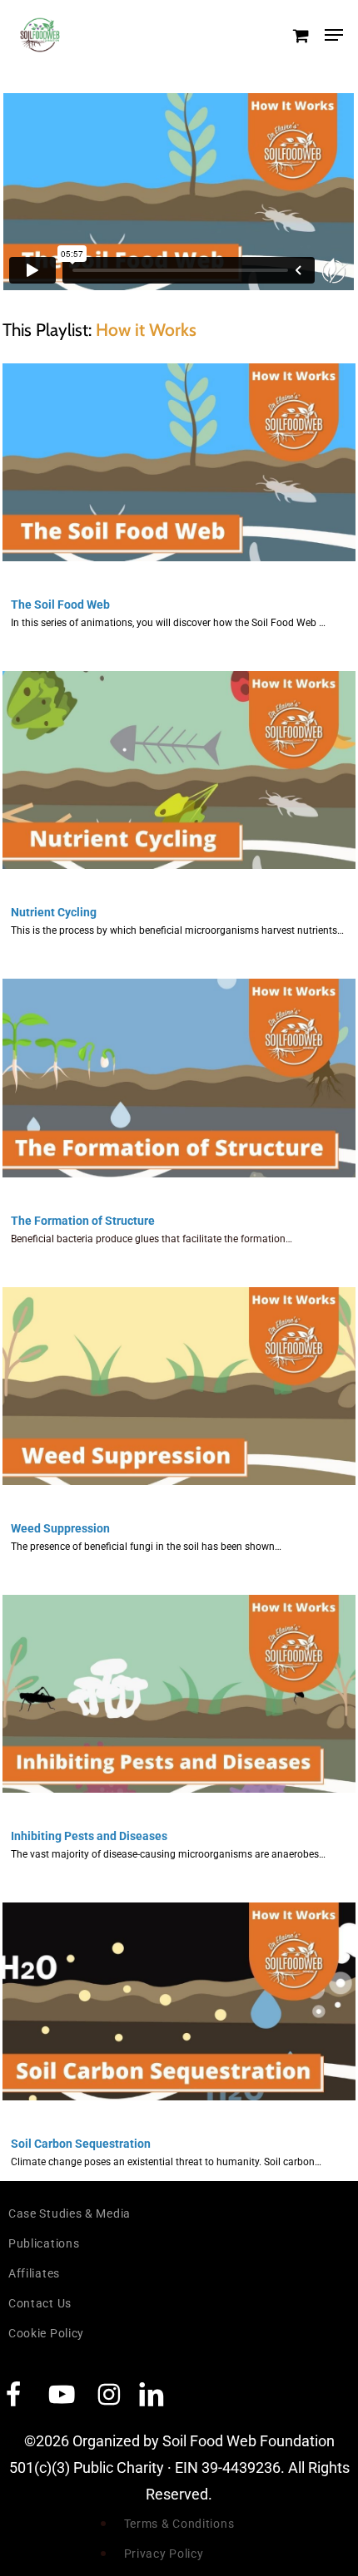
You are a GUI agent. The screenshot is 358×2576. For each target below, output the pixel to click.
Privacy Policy (164, 2554)
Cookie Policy (46, 2333)
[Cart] (300, 35)
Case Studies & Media (70, 2213)
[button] (334, 35)
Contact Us (40, 2303)
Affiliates (34, 2273)
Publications (44, 2243)
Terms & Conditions (179, 2524)
